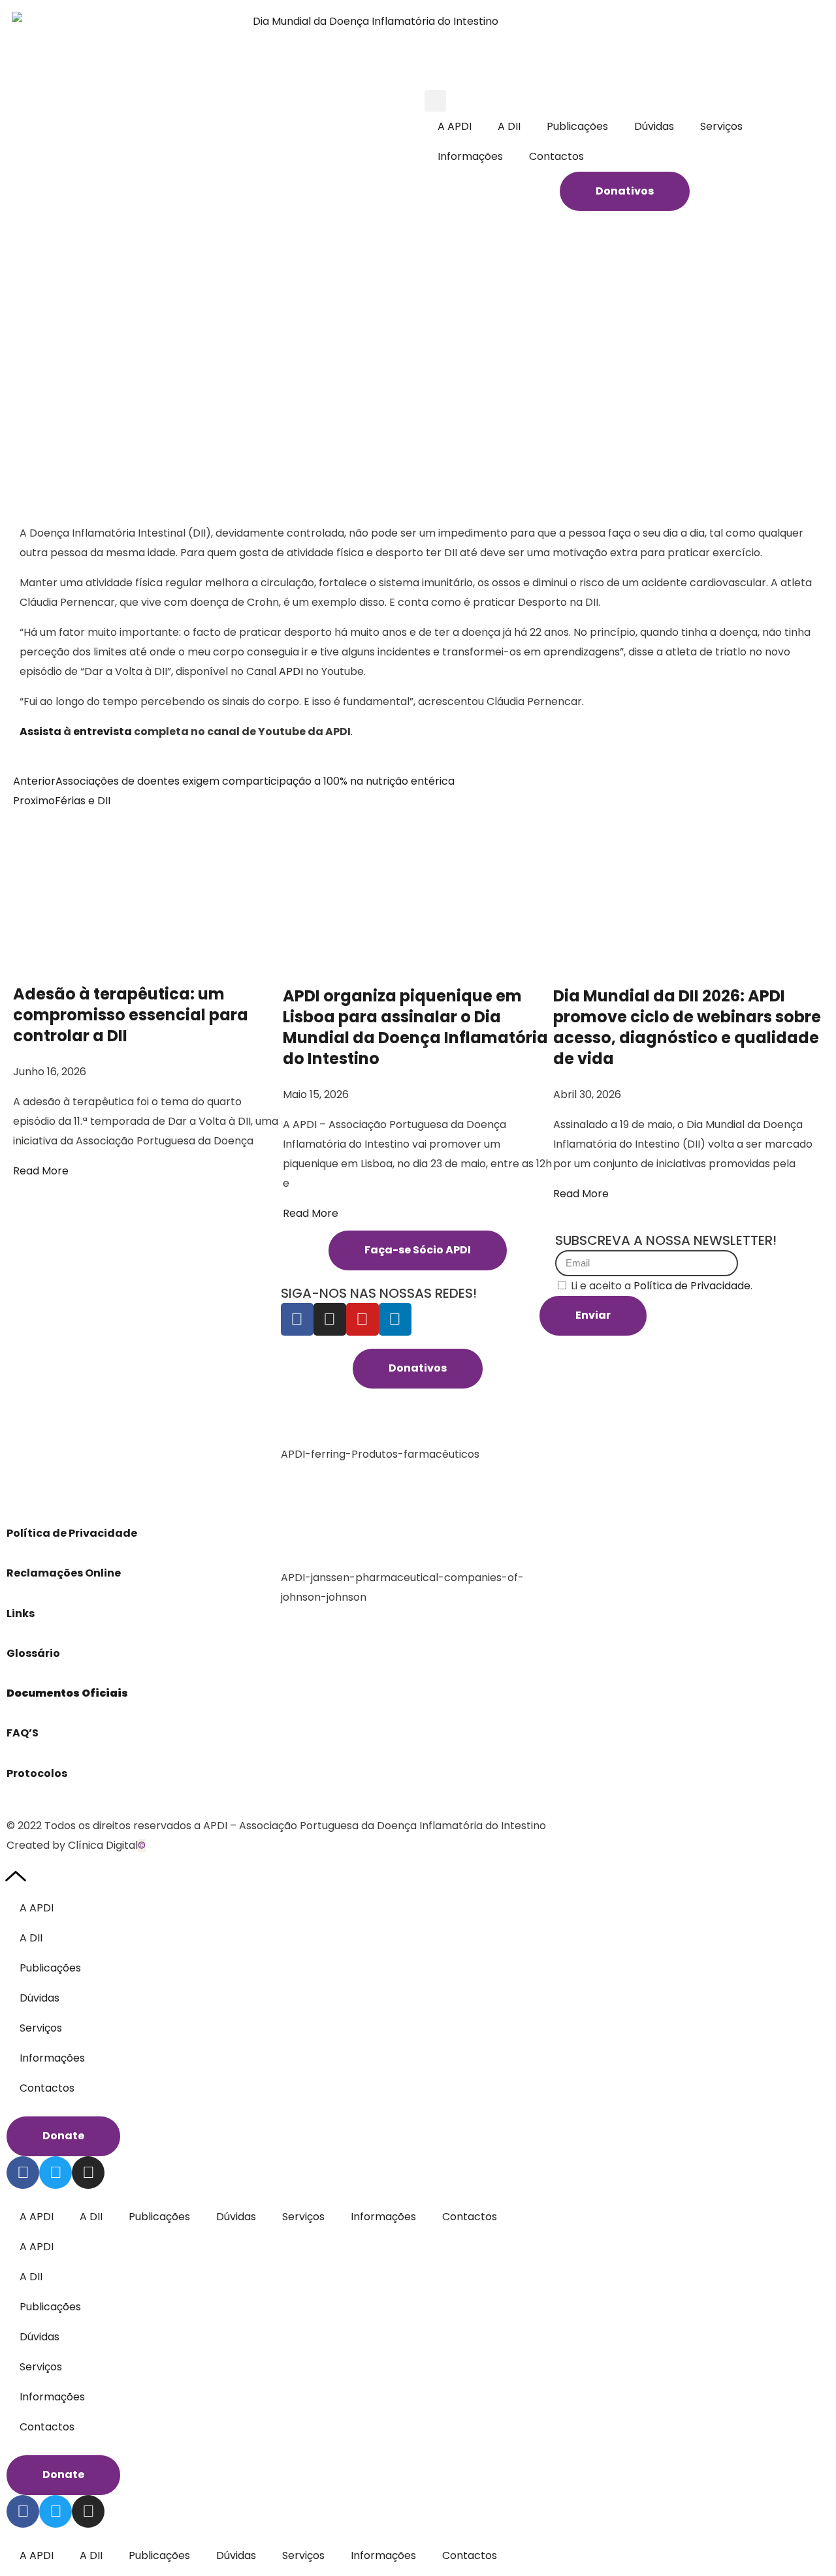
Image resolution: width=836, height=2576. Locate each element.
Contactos (556, 156)
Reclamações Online (64, 1573)
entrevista (104, 731)
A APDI (455, 126)
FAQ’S (23, 1733)
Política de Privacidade (73, 1533)
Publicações (577, 126)
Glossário (33, 1653)
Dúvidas (654, 126)
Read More (41, 1171)
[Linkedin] (395, 1319)
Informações (470, 156)
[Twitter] (56, 2173)
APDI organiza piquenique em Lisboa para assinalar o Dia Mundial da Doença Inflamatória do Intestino (415, 1027)
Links (22, 1613)
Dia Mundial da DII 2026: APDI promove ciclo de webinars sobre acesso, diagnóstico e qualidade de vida (687, 1027)
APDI (291, 671)
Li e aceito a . (662, 1286)
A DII (509, 126)
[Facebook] (297, 1319)
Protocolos (37, 1773)
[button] (435, 101)
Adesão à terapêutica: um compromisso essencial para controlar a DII (131, 1015)
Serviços (721, 126)
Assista (41, 731)
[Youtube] (362, 1319)
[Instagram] (330, 1319)
